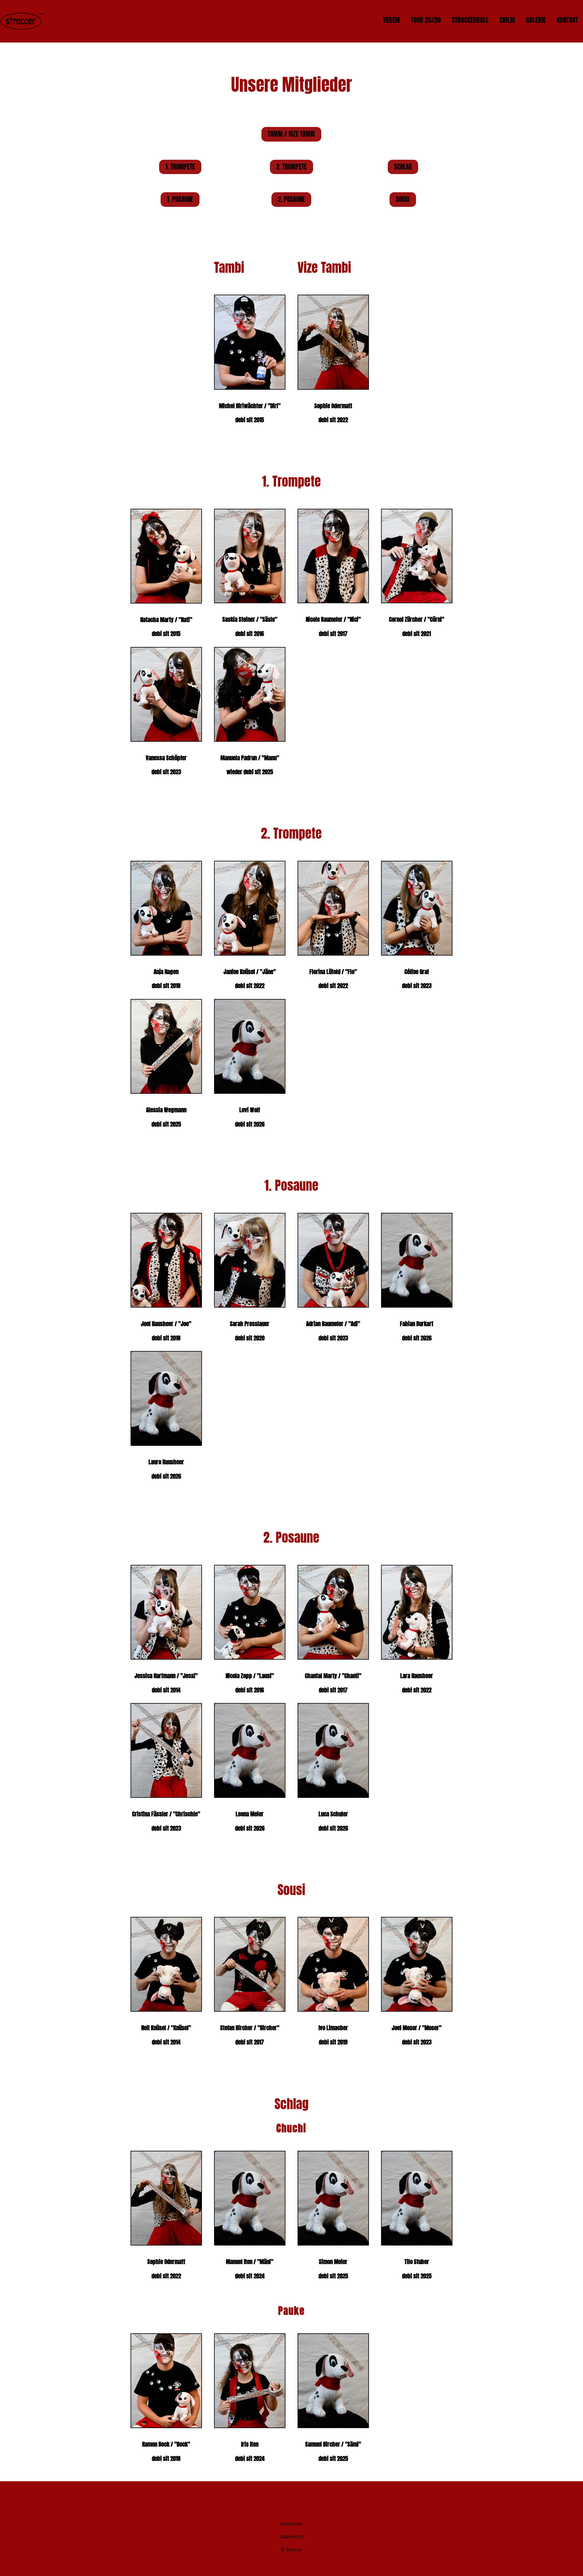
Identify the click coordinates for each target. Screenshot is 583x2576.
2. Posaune (291, 199)
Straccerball (470, 20)
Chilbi (507, 20)
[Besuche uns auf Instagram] (290, 2500)
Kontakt (567, 20)
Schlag (403, 167)
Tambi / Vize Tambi (291, 134)
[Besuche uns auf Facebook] (278, 2500)
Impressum (291, 2524)
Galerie (536, 20)
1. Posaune (180, 199)
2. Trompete (291, 167)
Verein (392, 20)
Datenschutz (291, 2537)
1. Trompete (180, 167)
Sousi (403, 199)
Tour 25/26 (426, 20)
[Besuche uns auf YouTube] (302, 2500)
